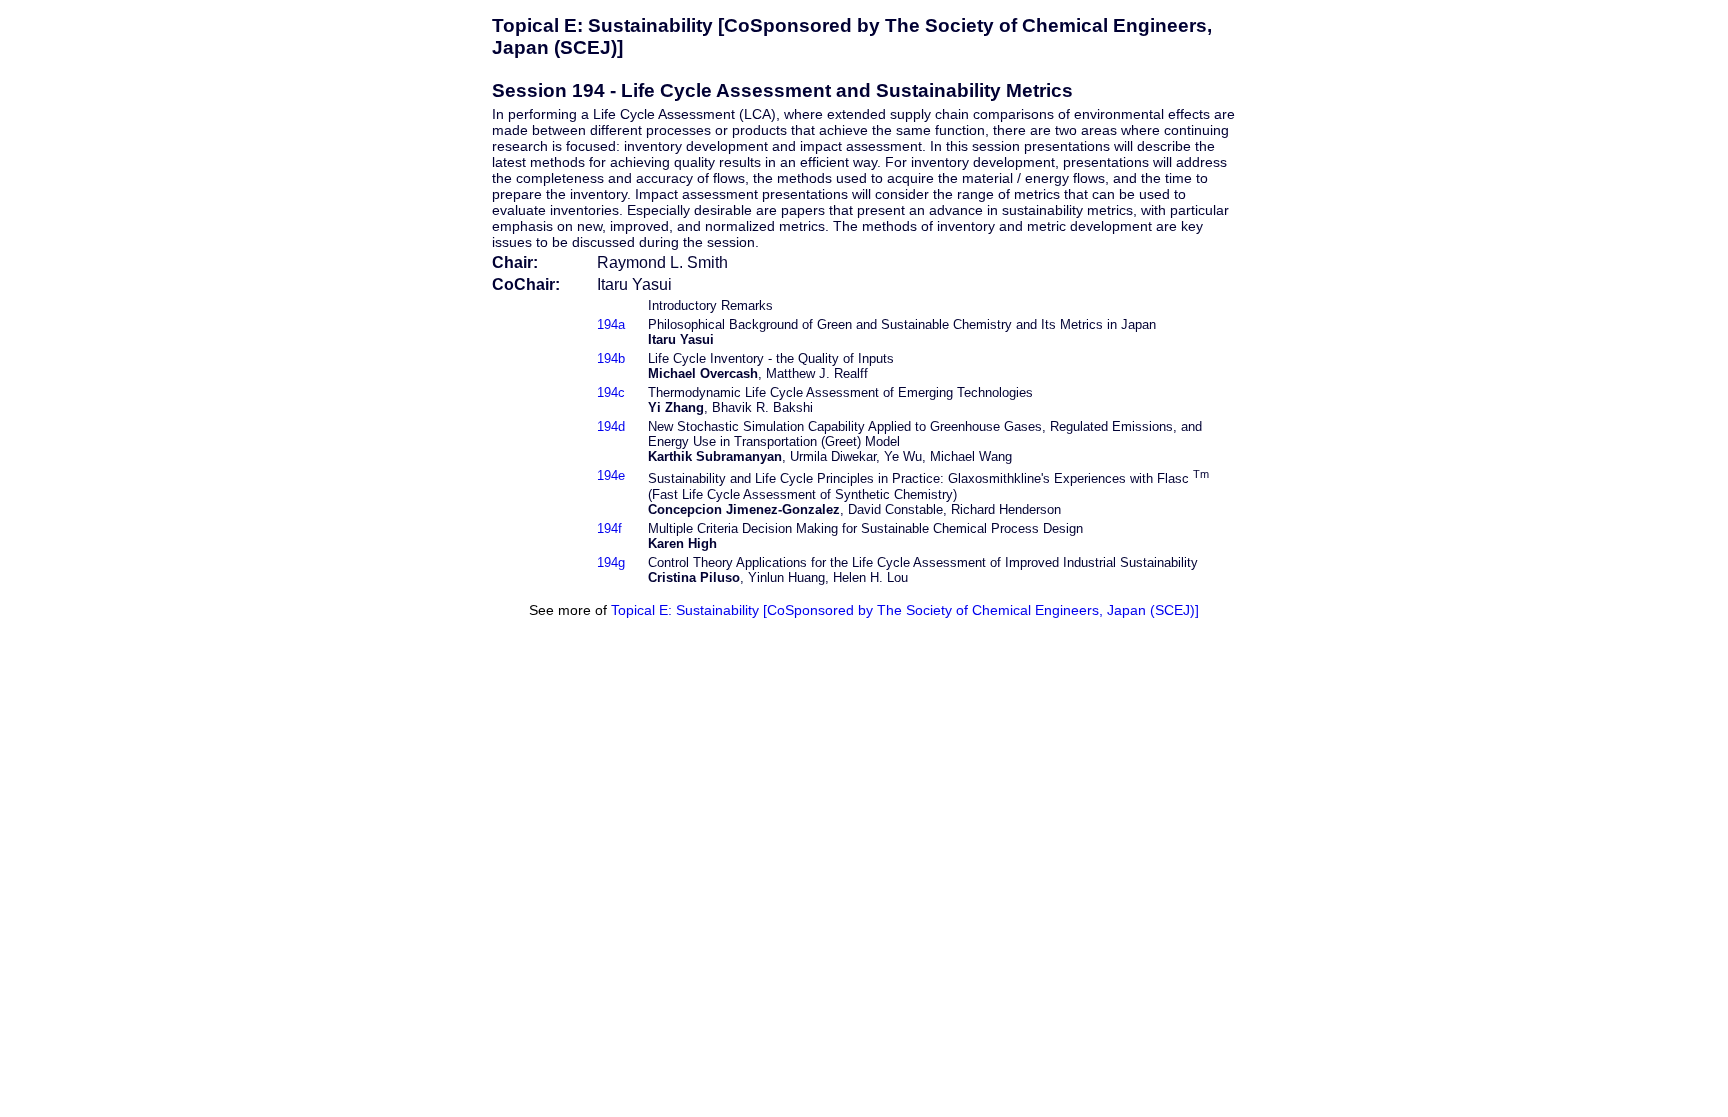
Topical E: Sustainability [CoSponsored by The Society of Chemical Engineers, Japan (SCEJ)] (905, 610)
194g (611, 562)
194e (611, 475)
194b (611, 358)
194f (609, 528)
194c (611, 392)
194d (611, 426)
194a (611, 324)
